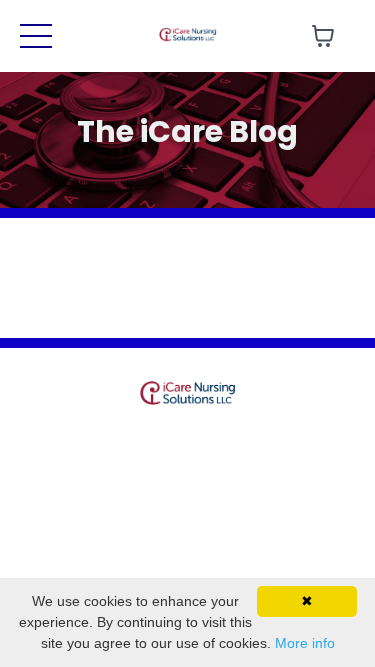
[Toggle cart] (323, 36)
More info (305, 643)
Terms (150, 443)
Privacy (222, 443)
